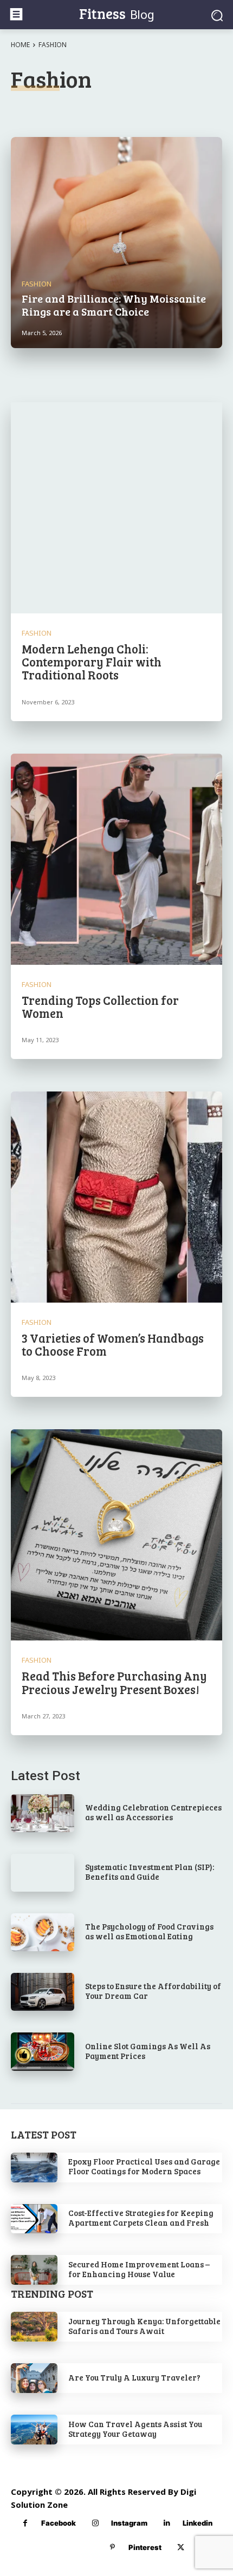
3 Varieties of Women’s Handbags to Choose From (113, 1344)
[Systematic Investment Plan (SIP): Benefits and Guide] (43, 1873)
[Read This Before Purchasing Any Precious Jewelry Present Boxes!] (116, 1535)
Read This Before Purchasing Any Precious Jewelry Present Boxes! (114, 1682)
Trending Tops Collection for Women (100, 1006)
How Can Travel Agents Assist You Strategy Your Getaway (135, 2429)
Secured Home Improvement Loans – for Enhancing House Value (139, 2269)
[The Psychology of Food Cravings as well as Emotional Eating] (43, 1932)
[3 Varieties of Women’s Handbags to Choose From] (116, 1197)
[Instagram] (95, 2523)
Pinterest (145, 2547)
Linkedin (198, 2523)
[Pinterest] (112, 2548)
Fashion (37, 284)
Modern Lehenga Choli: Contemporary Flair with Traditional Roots (92, 662)
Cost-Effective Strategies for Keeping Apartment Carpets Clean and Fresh (141, 2218)
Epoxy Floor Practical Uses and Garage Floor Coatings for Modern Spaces (144, 2166)
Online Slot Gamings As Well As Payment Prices (148, 2051)
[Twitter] (181, 2548)
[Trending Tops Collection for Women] (116, 859)
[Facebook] (25, 2523)
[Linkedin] (167, 2523)
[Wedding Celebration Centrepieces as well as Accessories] (43, 1813)
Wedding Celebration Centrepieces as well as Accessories (153, 1812)
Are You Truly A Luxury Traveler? (134, 2377)
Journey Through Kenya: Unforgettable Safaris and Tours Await (144, 2326)
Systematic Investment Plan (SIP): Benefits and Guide (150, 1872)
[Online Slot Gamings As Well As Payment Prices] (43, 2051)
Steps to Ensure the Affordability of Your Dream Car (153, 1991)
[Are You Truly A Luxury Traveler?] (34, 2378)
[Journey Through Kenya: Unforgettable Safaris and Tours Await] (34, 2327)
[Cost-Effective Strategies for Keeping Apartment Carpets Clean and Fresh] (34, 2219)
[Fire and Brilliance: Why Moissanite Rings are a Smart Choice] (116, 243)
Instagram (129, 2523)
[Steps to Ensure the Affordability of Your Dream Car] (43, 1992)
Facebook (59, 2523)
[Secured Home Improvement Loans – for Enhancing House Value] (34, 2270)
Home (20, 45)
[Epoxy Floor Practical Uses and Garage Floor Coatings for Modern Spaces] (34, 2168)
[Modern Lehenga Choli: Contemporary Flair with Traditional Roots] (116, 508)
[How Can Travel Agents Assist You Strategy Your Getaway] (34, 2430)
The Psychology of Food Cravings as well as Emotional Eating (149, 1931)
